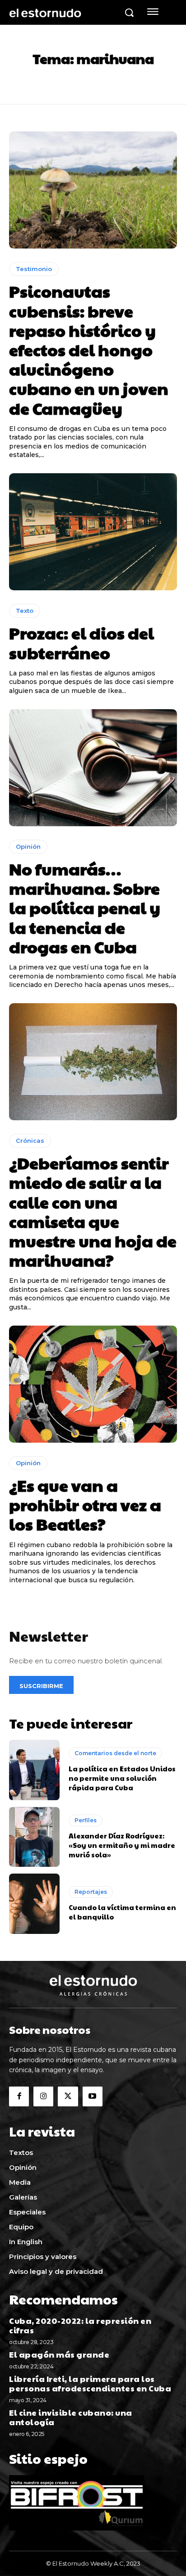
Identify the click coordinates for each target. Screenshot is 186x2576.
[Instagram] (43, 2096)
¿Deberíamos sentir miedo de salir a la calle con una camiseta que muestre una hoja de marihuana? (93, 1211)
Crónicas (30, 1141)
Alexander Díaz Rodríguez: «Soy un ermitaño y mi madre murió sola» (122, 1845)
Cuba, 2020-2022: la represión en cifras (80, 2325)
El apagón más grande (59, 2354)
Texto (25, 611)
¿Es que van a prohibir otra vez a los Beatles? (85, 1504)
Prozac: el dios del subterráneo (81, 642)
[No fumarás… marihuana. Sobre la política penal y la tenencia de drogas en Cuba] (93, 768)
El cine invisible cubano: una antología (71, 2417)
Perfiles (86, 1820)
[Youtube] (93, 2096)
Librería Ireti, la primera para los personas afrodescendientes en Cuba (90, 2384)
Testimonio (34, 269)
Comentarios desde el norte (115, 1753)
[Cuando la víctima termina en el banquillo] (34, 1904)
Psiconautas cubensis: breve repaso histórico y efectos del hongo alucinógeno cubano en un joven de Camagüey (89, 349)
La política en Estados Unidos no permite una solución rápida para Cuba (122, 1778)
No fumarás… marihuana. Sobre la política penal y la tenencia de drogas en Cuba (85, 908)
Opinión (28, 847)
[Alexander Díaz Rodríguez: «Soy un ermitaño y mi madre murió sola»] (34, 1837)
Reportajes (91, 1892)
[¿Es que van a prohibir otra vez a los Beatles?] (93, 1384)
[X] (68, 2096)
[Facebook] (19, 2096)
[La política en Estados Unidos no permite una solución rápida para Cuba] (34, 1770)
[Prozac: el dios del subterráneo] (93, 532)
